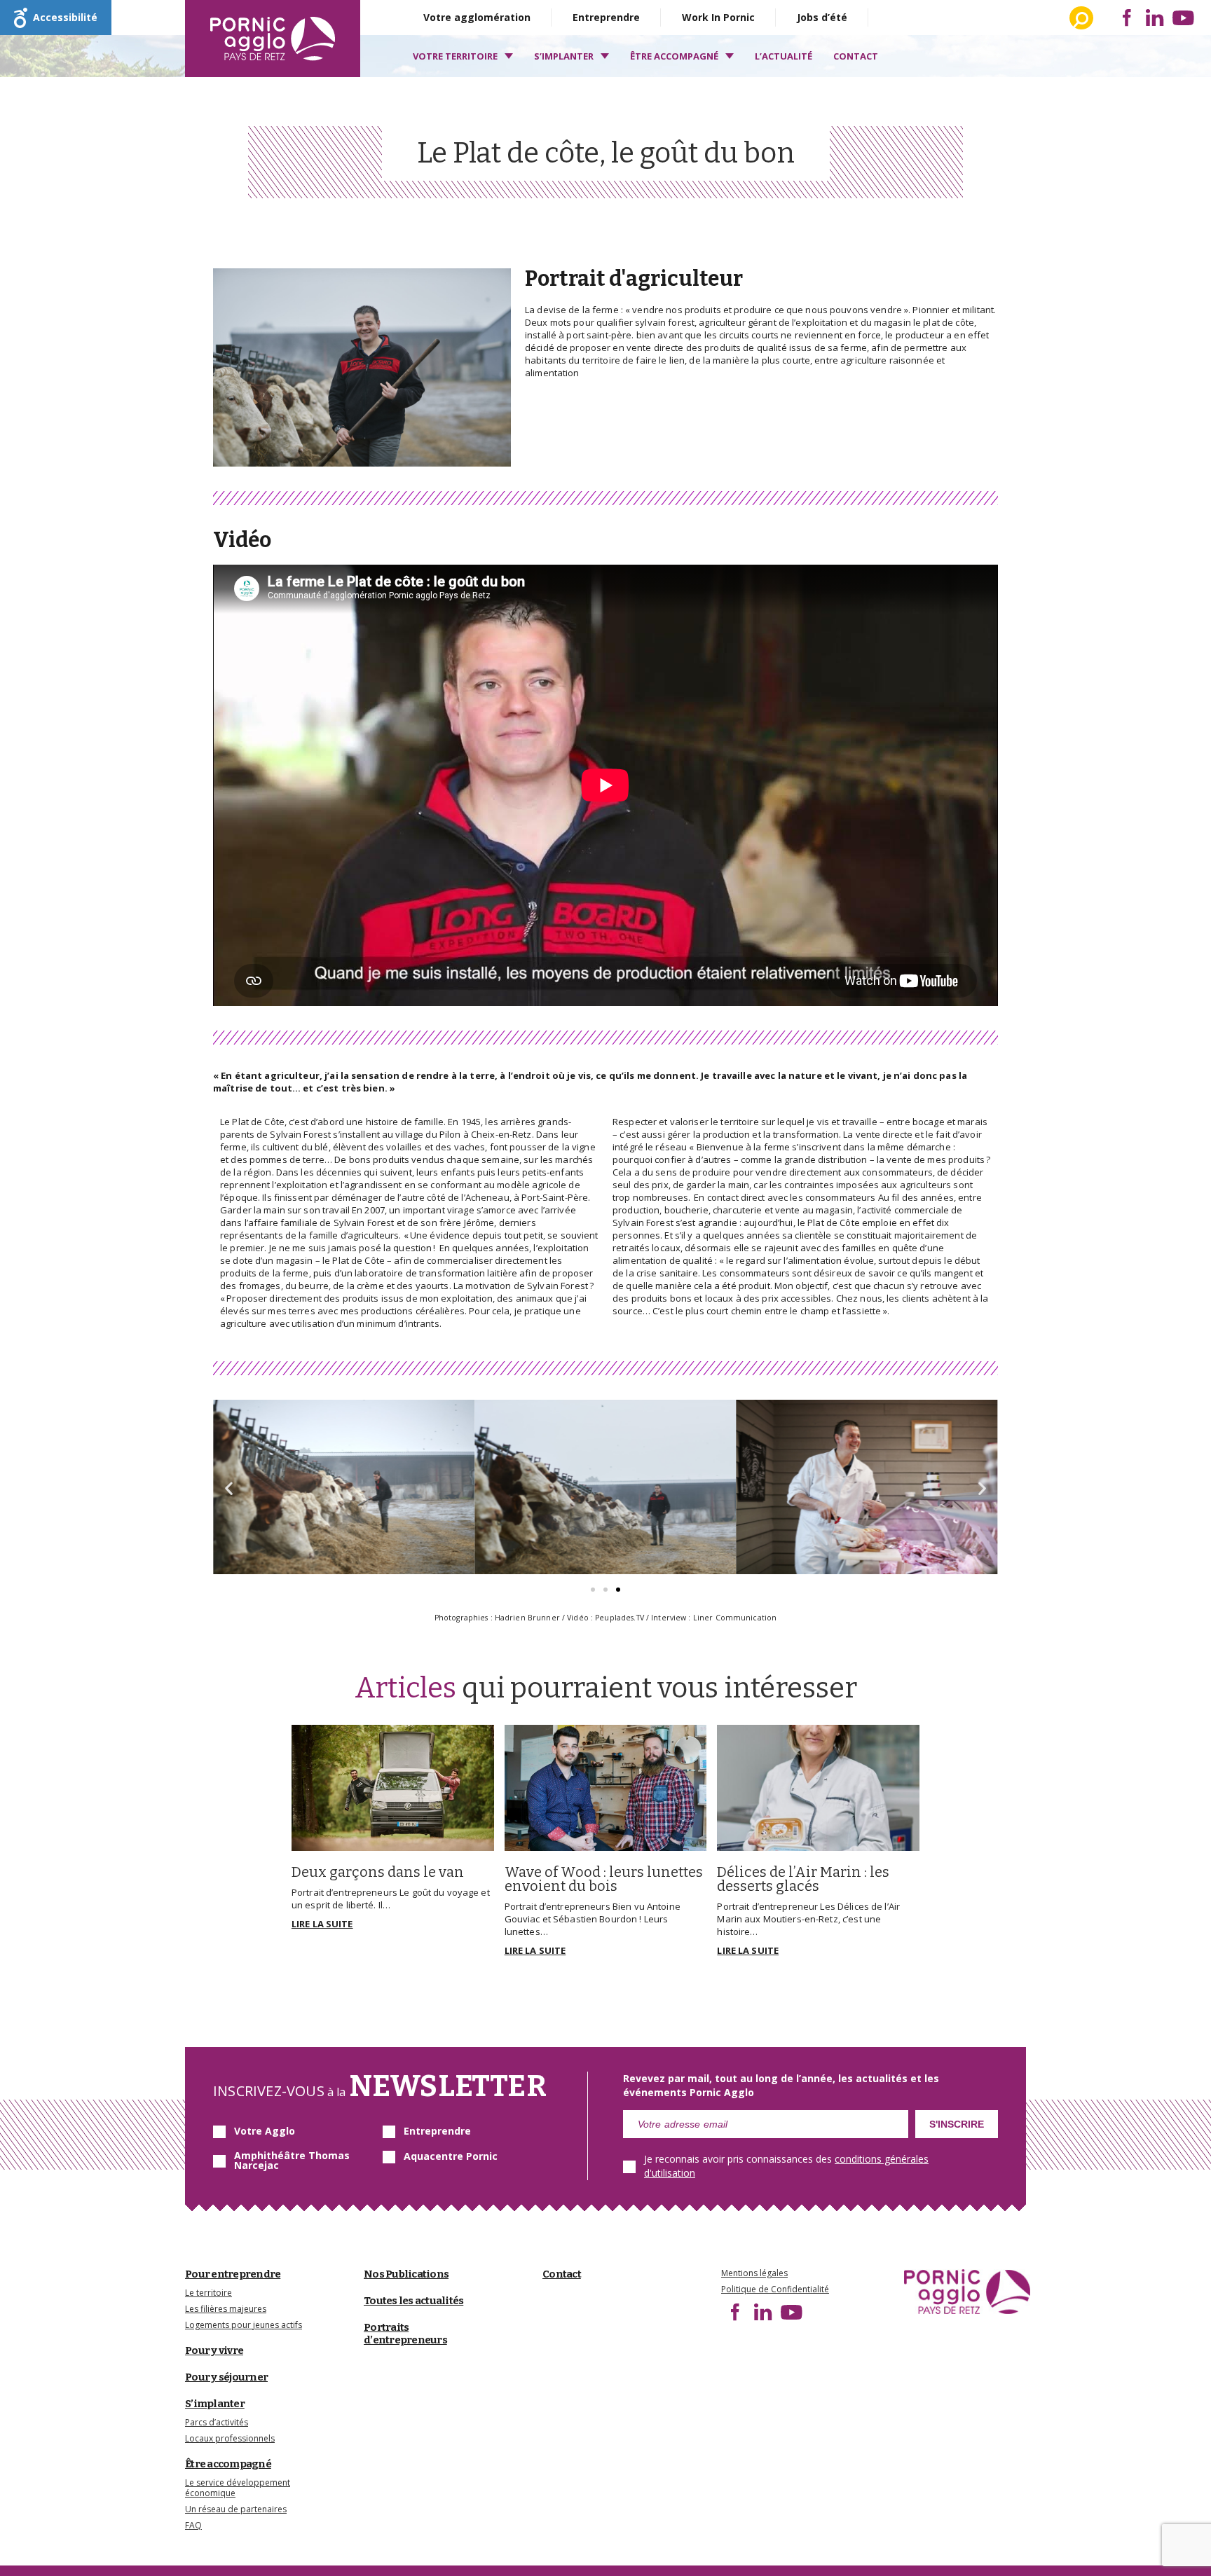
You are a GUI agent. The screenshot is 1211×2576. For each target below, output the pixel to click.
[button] (593, 1590)
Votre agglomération (477, 17)
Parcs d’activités (217, 2422)
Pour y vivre (214, 2350)
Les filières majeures (226, 2309)
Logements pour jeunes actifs (244, 2325)
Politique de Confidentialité (775, 2289)
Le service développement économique (238, 2488)
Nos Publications (406, 2274)
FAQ (193, 2525)
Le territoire (208, 2293)
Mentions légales (754, 2273)
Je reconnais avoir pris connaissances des (786, 2166)
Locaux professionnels (230, 2438)
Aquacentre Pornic (451, 2156)
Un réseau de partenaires (236, 2509)
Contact (856, 56)
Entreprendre (606, 17)
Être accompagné (674, 56)
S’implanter (564, 56)
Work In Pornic (718, 17)
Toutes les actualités (413, 2301)
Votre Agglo (265, 2131)
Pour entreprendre (233, 2274)
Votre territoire (455, 56)
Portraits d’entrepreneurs (405, 2334)
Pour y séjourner (226, 2377)
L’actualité (784, 56)
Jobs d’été (822, 17)
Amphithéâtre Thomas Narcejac (292, 2161)
